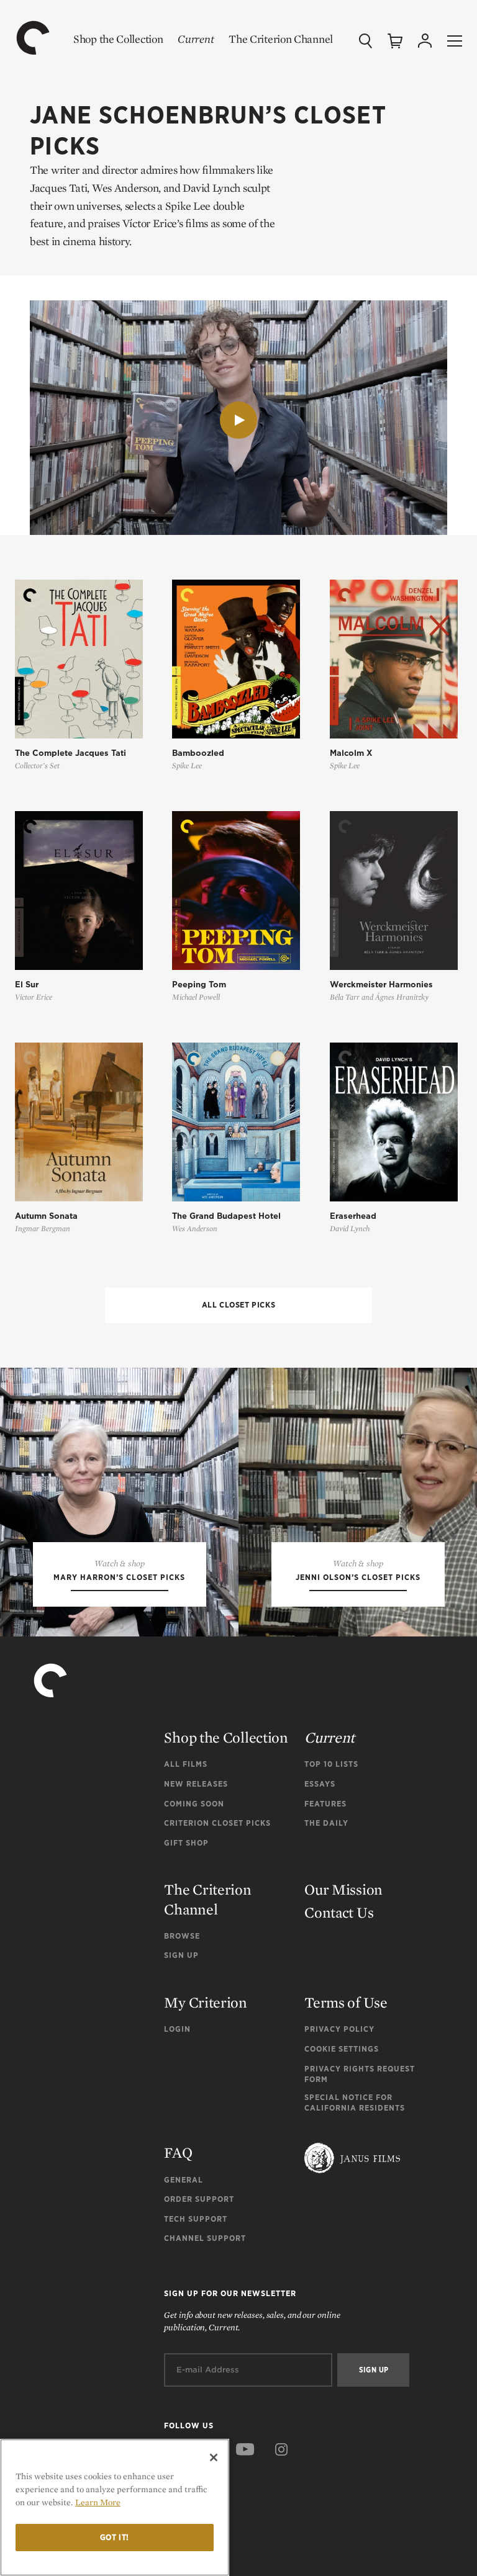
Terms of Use (346, 2002)
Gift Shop (186, 1843)
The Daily (326, 1823)
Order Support (199, 2199)
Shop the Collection (118, 39)
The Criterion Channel (281, 39)
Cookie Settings (342, 2049)
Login (177, 2029)
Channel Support (205, 2238)
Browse (182, 1936)
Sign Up (181, 1955)
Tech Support (196, 2219)
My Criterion (205, 2002)
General (184, 2180)
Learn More (98, 2502)
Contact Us (339, 1912)
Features (325, 1804)
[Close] (214, 2457)
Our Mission (343, 1889)
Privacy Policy (339, 2029)
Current (196, 39)
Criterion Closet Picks (217, 1823)
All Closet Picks (239, 1305)
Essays (320, 1784)
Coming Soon (194, 1804)
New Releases (196, 1784)
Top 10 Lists (331, 1764)
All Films (186, 1764)
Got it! (115, 2537)
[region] (115, 2507)
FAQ (178, 2152)
